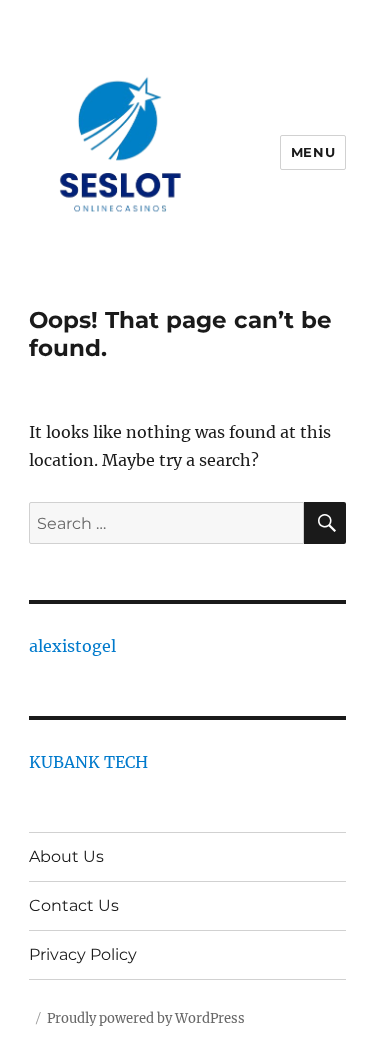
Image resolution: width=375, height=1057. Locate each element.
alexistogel (72, 646)
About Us (66, 856)
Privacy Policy (83, 954)
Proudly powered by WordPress (146, 1018)
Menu (313, 152)
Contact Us (74, 905)
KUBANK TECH (88, 762)
